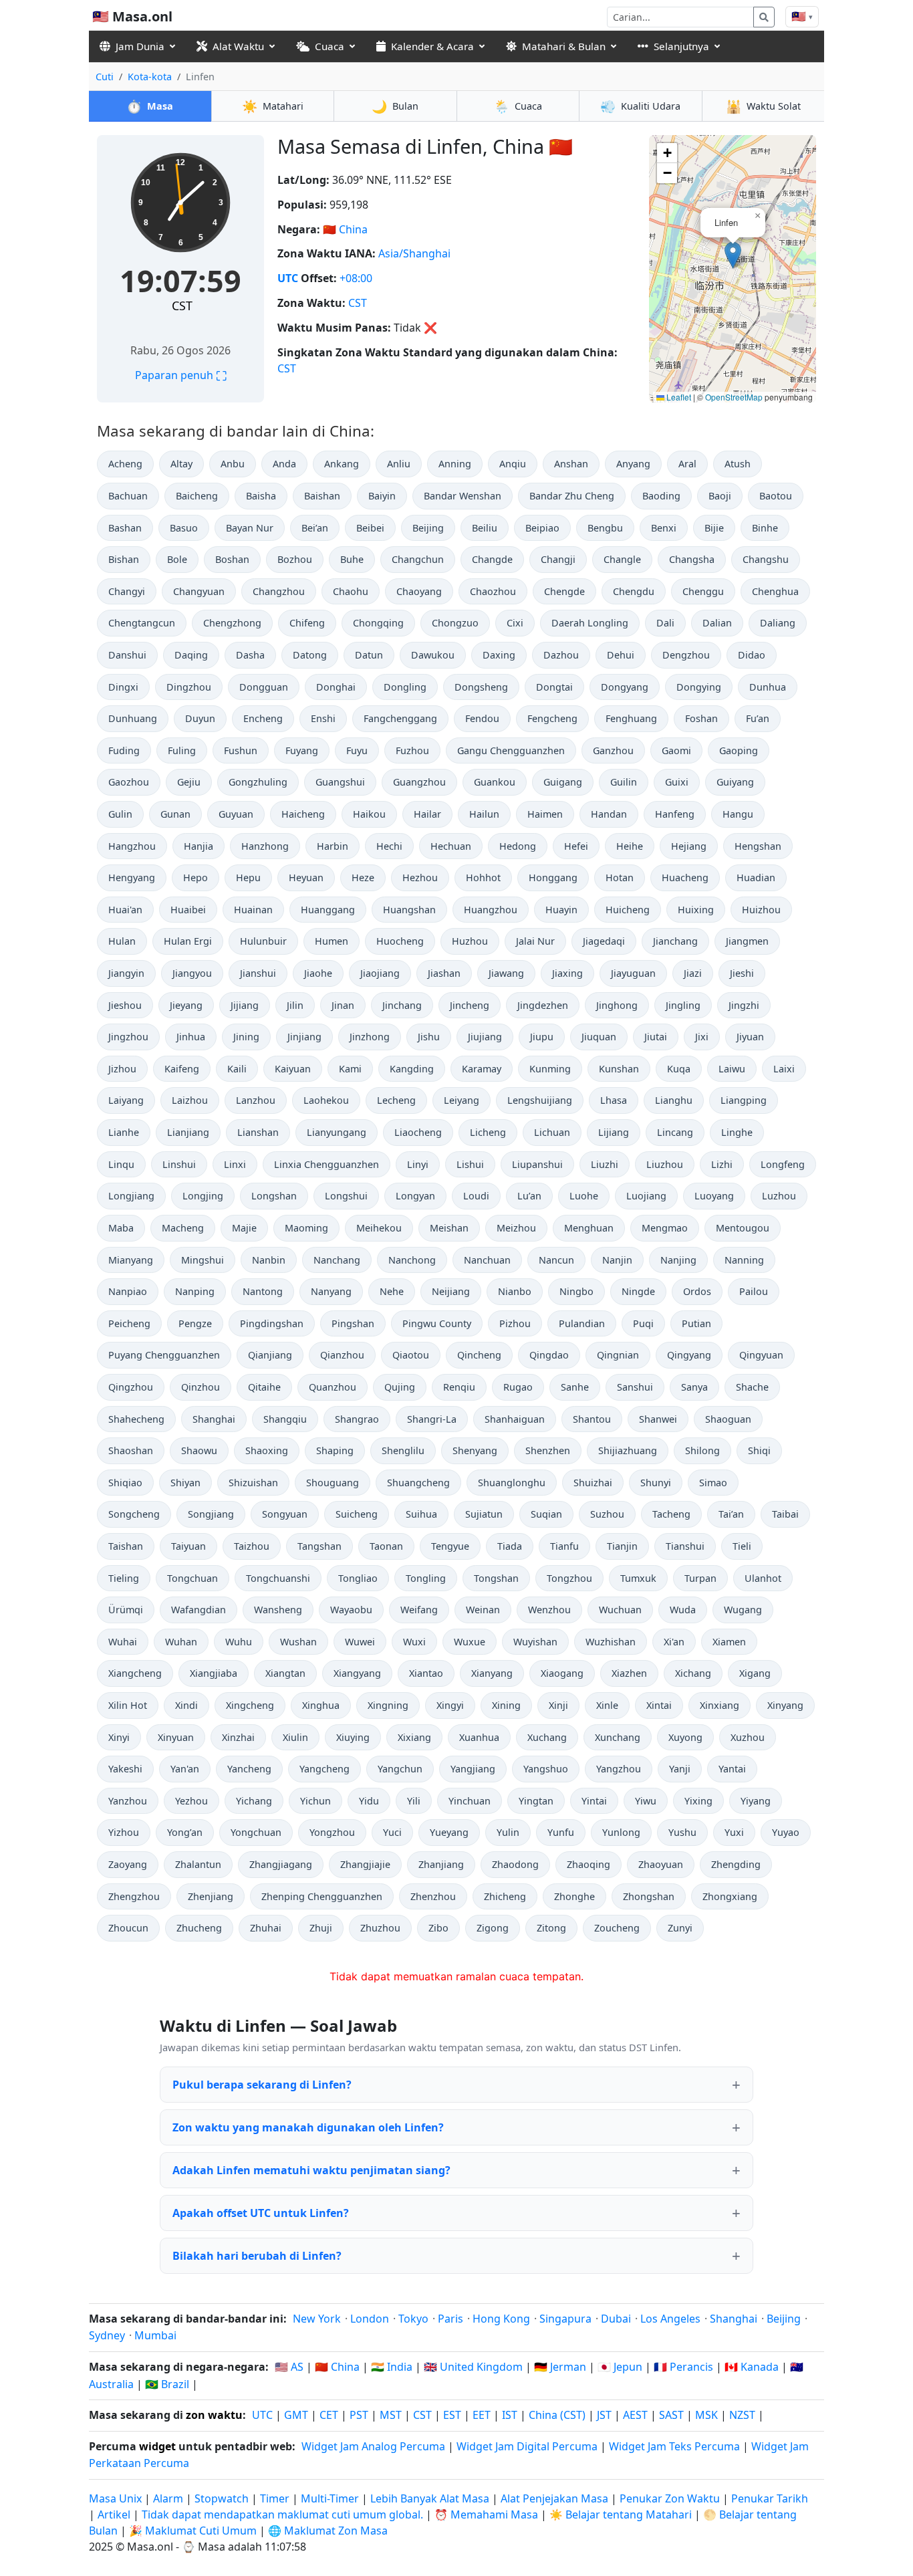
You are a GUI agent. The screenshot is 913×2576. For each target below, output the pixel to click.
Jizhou (122, 1069)
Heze (363, 877)
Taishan (126, 1546)
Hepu (248, 877)
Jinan (343, 1005)
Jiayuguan (633, 973)
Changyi (127, 591)
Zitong (551, 1928)
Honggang (553, 877)
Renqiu (459, 1387)
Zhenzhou (433, 1896)
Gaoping (739, 750)
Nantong (263, 1291)
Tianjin (622, 1546)
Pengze (195, 1323)
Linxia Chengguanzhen (327, 1164)
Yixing (698, 1801)
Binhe (765, 528)
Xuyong (685, 1737)
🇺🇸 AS (289, 2367)
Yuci (392, 1832)
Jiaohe (318, 973)
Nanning (744, 1260)
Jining (246, 1037)
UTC (288, 278)
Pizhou (515, 1323)
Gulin (120, 814)
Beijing (428, 528)
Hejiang (689, 846)
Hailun (484, 814)
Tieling (124, 1578)
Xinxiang (720, 1705)
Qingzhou (131, 1387)
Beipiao (542, 528)
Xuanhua (479, 1737)
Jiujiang (485, 1037)
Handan (609, 814)
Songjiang (211, 1514)
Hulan (122, 941)
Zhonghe (574, 1896)
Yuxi (734, 1832)
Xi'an (674, 1642)
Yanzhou (128, 1801)
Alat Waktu (238, 46)
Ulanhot (763, 1578)
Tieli (742, 1546)
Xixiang (414, 1737)
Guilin (624, 782)
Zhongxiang (730, 1896)
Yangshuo (546, 1769)
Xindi (186, 1705)
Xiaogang (562, 1673)
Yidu (369, 1801)
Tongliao (358, 1578)
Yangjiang (473, 1769)
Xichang (693, 1673)
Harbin (333, 846)
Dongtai (554, 687)
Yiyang (756, 1801)
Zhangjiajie (365, 1864)
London (370, 2319)
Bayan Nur (250, 528)
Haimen (545, 814)
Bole (177, 559)
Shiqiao (125, 1483)
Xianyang (492, 1673)
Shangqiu (285, 1419)
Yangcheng (324, 1769)
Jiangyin (126, 973)
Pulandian (582, 1323)
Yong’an (185, 1832)
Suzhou (607, 1514)
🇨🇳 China (337, 2367)
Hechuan (451, 846)
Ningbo (576, 1291)
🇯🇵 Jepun (620, 2367)
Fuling (182, 750)
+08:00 (356, 278)
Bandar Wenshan (463, 496)
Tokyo (413, 2319)
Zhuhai (266, 1928)
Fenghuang (631, 718)
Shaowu (199, 1450)
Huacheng (685, 877)
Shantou (592, 1419)
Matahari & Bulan (564, 46)
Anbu (233, 464)
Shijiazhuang (628, 1450)
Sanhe (575, 1387)
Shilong (702, 1450)
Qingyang (689, 1355)
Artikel (114, 2514)
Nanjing (678, 1260)
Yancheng (249, 1769)
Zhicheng (505, 1896)
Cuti (105, 77)
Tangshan (319, 1546)
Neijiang (451, 1291)
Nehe (392, 1291)
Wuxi (414, 1642)
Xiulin (295, 1737)
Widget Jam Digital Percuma (527, 2446)
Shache (752, 1387)
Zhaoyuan (661, 1864)
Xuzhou (748, 1737)
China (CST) (557, 2415)
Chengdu (634, 591)
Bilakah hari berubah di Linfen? (257, 2256)
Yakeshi (125, 1769)
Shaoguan (728, 1419)
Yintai (594, 1801)
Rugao (518, 1387)
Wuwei (360, 1642)
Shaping (335, 1450)
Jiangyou (192, 973)
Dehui (621, 655)
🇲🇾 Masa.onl (132, 16)
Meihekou (379, 1228)
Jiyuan (750, 1037)
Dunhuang (133, 718)
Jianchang (675, 941)
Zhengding (736, 1864)
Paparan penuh (181, 375)
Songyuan (285, 1514)
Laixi (784, 1069)
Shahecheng (136, 1419)
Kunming (550, 1069)
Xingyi (450, 1705)
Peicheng (129, 1323)
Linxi (235, 1164)
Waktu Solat (763, 106)
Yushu (682, 1832)
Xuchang (547, 1737)
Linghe (737, 1132)
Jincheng (470, 1005)
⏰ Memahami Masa (486, 2514)
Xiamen (729, 1642)
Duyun (200, 718)
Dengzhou (686, 655)
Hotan (620, 877)
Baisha (261, 496)
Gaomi (676, 750)
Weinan (483, 1610)
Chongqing (378, 623)
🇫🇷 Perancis (683, 2367)
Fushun (241, 750)
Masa (150, 106)
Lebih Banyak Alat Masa (431, 2498)
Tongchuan (192, 1578)
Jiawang (506, 973)
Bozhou (295, 559)
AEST (635, 2415)
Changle (622, 559)
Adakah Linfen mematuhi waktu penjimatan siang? (311, 2170)
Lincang (675, 1132)
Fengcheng (552, 718)
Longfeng (783, 1164)
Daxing (499, 655)
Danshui (127, 655)
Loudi (476, 1196)
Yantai (732, 1769)
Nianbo (515, 1291)
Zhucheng (199, 1928)
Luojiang (646, 1196)
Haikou (369, 814)
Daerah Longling (590, 623)
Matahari (273, 106)
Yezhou (191, 1801)
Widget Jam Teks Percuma (674, 2446)
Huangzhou (491, 910)
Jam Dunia (140, 46)
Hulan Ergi (188, 941)
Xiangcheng (135, 1673)
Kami (350, 1069)
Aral (687, 464)
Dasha (250, 655)
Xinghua (321, 1705)
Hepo (195, 877)
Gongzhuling (258, 782)
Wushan (298, 1642)
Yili (414, 1801)
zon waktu (214, 2415)
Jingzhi (744, 1005)
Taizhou (252, 1546)
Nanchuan (487, 1260)
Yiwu (646, 1801)
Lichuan (552, 1132)
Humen (332, 941)
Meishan (449, 1228)
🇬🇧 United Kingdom (473, 2367)
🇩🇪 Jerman (560, 2367)
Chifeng (307, 623)
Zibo (438, 1928)
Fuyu (357, 750)
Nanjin (617, 1260)
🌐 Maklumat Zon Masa (328, 2531)
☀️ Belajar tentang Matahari (621, 2514)
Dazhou (561, 655)
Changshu (766, 559)
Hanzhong (265, 846)
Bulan (395, 106)
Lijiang (614, 1132)
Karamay (482, 1069)
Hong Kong (501, 2319)
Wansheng (278, 1610)
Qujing (400, 1387)
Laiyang (126, 1100)
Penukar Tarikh (770, 2498)
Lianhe (124, 1132)
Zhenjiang (211, 1896)
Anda (284, 464)
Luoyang (714, 1196)
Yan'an (185, 1769)
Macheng (183, 1228)
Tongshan (496, 1578)
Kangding (412, 1069)
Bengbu (605, 528)
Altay (181, 464)
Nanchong (412, 1260)
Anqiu (513, 464)
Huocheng (400, 941)
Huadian (756, 877)
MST (391, 2415)
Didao (752, 655)
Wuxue (470, 1642)
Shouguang (333, 1483)
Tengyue (450, 1546)
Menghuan (589, 1228)
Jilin (295, 1005)
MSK (706, 2415)
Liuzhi (605, 1164)
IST (510, 2415)
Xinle (607, 1705)
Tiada (510, 1546)
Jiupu (542, 1037)
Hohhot (483, 877)
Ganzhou (613, 750)
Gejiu (189, 782)
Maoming (306, 1228)
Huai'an (125, 910)
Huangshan (409, 910)
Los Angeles (670, 2319)
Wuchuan (620, 1610)
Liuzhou (665, 1164)
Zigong (493, 1928)
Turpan (700, 1578)
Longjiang (131, 1196)
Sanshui (635, 1387)
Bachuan (128, 496)
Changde (492, 559)
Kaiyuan (293, 1069)
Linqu (121, 1164)
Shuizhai (593, 1483)
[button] (733, 255)
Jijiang (245, 1005)
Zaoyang (128, 1864)
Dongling (405, 687)
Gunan (175, 814)
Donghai (336, 687)
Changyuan (199, 591)
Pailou (754, 1291)
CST (182, 306)
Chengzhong (232, 623)
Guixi (677, 782)
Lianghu (674, 1100)
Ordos (697, 1291)
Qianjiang (270, 1355)
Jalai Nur (535, 941)
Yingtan (536, 1801)
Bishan (124, 559)
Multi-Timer (330, 2498)
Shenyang (475, 1450)
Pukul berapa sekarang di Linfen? (262, 2085)
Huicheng (628, 910)
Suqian (546, 1514)
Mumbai (155, 2335)
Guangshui (340, 782)
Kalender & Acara (432, 46)
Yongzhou (332, 1832)
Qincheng (479, 1355)
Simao (713, 1483)
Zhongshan (649, 1896)
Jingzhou (128, 1037)
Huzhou (470, 941)
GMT (296, 2415)
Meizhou (516, 1228)
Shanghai (214, 1419)
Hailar (427, 814)
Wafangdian (199, 1610)
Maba (121, 1228)
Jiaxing (567, 973)
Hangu (738, 814)
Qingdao (549, 1355)
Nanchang (337, 1260)
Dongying (699, 687)
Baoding (661, 496)
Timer (275, 2498)
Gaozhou (129, 782)
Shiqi (759, 1450)
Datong (310, 655)
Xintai (659, 1705)
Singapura (565, 2319)
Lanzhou (256, 1100)
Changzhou (279, 591)
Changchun (418, 559)
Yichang (254, 1801)
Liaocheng (418, 1132)
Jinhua (191, 1037)
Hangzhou (132, 846)
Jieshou (125, 1005)
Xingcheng (250, 1705)
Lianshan (258, 1132)
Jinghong (617, 1005)
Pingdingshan (272, 1323)
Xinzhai (238, 1737)
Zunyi (680, 1928)
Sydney (107, 2335)
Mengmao (665, 1228)
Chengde (564, 591)
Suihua (421, 1514)
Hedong (518, 846)
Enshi (323, 718)
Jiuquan (599, 1037)
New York (317, 2319)
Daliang (778, 623)
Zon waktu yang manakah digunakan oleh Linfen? (308, 2127)
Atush (738, 464)
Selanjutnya (681, 46)
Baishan (322, 496)
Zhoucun (128, 1928)
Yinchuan (470, 1801)
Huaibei (188, 910)
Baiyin (382, 496)
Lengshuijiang (540, 1100)
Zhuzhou (380, 1928)
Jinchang (402, 1005)
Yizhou (124, 1832)
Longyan (415, 1196)
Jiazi (693, 973)
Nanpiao (128, 1291)
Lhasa (614, 1100)
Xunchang (618, 1737)
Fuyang (302, 750)
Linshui (179, 1164)
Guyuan (236, 814)
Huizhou (761, 910)
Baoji (720, 496)
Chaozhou (493, 591)
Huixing (696, 910)
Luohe (584, 1196)
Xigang (755, 1673)
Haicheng (303, 814)
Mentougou (743, 1228)
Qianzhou (342, 1355)
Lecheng (396, 1100)
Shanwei (658, 1419)
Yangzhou (619, 1769)
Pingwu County (437, 1323)
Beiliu (485, 528)
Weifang (419, 1610)
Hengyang (132, 877)
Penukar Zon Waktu (671, 2498)
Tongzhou (569, 1578)
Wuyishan (535, 1642)
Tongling (426, 1578)
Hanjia (199, 846)
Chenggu (703, 591)
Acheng (125, 464)
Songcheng (134, 1514)
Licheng (488, 1132)
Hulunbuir (263, 941)
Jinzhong (370, 1037)
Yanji (680, 1769)
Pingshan (353, 1323)
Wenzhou (549, 1610)
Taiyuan (188, 1546)
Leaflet (678, 397)
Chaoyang (419, 591)
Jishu (429, 1037)
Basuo (184, 528)
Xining (506, 1705)
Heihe (630, 846)
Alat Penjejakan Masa (556, 2498)
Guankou (495, 782)
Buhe (352, 559)
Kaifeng (182, 1069)
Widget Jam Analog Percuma (373, 2446)
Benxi (664, 528)
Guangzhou (419, 782)
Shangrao (357, 1419)
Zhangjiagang (281, 1864)
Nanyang (331, 1291)
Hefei (576, 846)
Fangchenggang (400, 718)
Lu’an (529, 1196)
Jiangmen (747, 941)
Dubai (616, 2319)
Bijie (714, 528)
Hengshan (758, 846)
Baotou (776, 496)
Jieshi (742, 973)
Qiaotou (411, 1355)
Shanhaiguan (515, 1419)
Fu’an (758, 718)
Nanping (195, 1291)
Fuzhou (412, 750)
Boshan (232, 559)
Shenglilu (403, 1450)
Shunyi (656, 1483)
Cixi (515, 623)
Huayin (561, 910)
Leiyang (462, 1100)
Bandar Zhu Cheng (572, 496)
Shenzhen (548, 1450)
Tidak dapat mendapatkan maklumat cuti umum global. (282, 2514)
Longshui (346, 1196)
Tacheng (671, 1514)
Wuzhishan (611, 1642)
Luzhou (779, 1196)
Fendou (482, 718)
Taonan (386, 1546)
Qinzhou (201, 1387)
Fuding (124, 750)
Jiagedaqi (604, 941)
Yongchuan (256, 1832)
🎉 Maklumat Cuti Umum (193, 2531)
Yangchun (400, 1769)
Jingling (683, 1005)
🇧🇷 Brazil (167, 2384)
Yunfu (561, 1832)
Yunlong (621, 1832)
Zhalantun (198, 1864)
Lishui (470, 1164)
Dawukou (433, 655)
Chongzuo (455, 623)
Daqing (191, 655)
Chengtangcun (142, 623)
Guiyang (735, 782)
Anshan (571, 464)
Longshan (274, 1196)
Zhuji (321, 1928)
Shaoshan (131, 1450)
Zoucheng (617, 1928)
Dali (665, 623)
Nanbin (269, 1260)
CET (329, 2415)
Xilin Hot (128, 1705)
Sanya (694, 1387)
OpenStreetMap (734, 397)
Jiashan (444, 973)
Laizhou (190, 1100)
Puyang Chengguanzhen (164, 1355)
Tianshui (685, 1546)
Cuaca (330, 46)
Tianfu (564, 1546)
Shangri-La (432, 1419)
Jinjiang (304, 1037)
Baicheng (197, 496)
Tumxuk (638, 1578)
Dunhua (768, 687)
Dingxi (123, 687)
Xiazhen (629, 1673)
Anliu (399, 464)
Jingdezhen (543, 1005)
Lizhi (722, 1164)
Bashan (125, 528)
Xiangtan (285, 1673)
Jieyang (186, 1005)
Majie (244, 1228)
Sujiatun (484, 1514)
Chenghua (775, 591)
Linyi (418, 1164)
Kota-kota (150, 77)
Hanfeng (675, 814)
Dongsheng (481, 687)
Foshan (701, 718)
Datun (369, 655)
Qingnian (618, 1355)
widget (157, 2446)
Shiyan (185, 1483)
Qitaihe (264, 1387)
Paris (450, 2319)
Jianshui (258, 973)
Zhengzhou (134, 1896)
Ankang (342, 464)
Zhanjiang (441, 1864)
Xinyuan (176, 1737)
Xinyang (785, 1705)
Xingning (388, 1705)
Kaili (237, 1069)
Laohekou (326, 1100)
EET (482, 2415)
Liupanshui (537, 1164)
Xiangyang (357, 1673)
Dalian (717, 623)
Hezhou (420, 877)
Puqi (643, 1323)
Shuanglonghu (512, 1483)
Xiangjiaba (214, 1673)
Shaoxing (267, 1450)
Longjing (203, 1196)
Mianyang (131, 1260)
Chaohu (351, 591)
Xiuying (353, 1737)
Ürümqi (126, 1610)
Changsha (692, 559)
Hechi (389, 846)
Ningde (638, 1291)
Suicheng (357, 1514)
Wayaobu (351, 1610)
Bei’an (315, 528)
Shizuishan (253, 1483)
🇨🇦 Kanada (752, 2367)
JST (604, 2415)
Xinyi (119, 1737)
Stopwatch (222, 2498)
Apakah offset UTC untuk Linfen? (261, 2213)
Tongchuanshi (278, 1578)
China (353, 229)
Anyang (633, 464)
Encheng (263, 718)
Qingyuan (761, 1355)
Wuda (683, 1610)
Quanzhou (333, 1387)
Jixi (702, 1037)
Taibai (785, 1514)
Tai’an (731, 1514)
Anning (455, 464)
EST (452, 2415)
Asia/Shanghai (414, 253)
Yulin (508, 1832)
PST (359, 2415)
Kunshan (619, 1069)
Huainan (253, 910)
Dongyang (625, 687)
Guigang (563, 782)
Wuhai (123, 1642)
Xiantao (426, 1673)
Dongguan (264, 687)
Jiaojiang (380, 973)
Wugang (743, 1610)
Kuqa (679, 1069)
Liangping (744, 1100)
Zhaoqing (589, 1864)
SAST (671, 2415)
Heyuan (306, 877)
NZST (742, 2415)
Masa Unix (115, 2498)
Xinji (558, 1705)
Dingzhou (189, 687)
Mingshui (203, 1260)
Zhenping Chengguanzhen (322, 1896)
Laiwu (732, 1069)
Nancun (556, 1260)
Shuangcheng (418, 1483)
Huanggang (328, 910)
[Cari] (764, 17)
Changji (558, 559)
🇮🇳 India (392, 2367)
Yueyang (449, 1832)
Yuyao (786, 1832)
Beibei (370, 528)
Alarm (168, 2498)
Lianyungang (337, 1132)
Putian (696, 1323)
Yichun (315, 1801)
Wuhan (181, 1642)
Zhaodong (515, 1864)
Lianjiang (188, 1132)
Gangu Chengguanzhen (511, 750)
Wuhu (239, 1642)
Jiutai (656, 1037)
